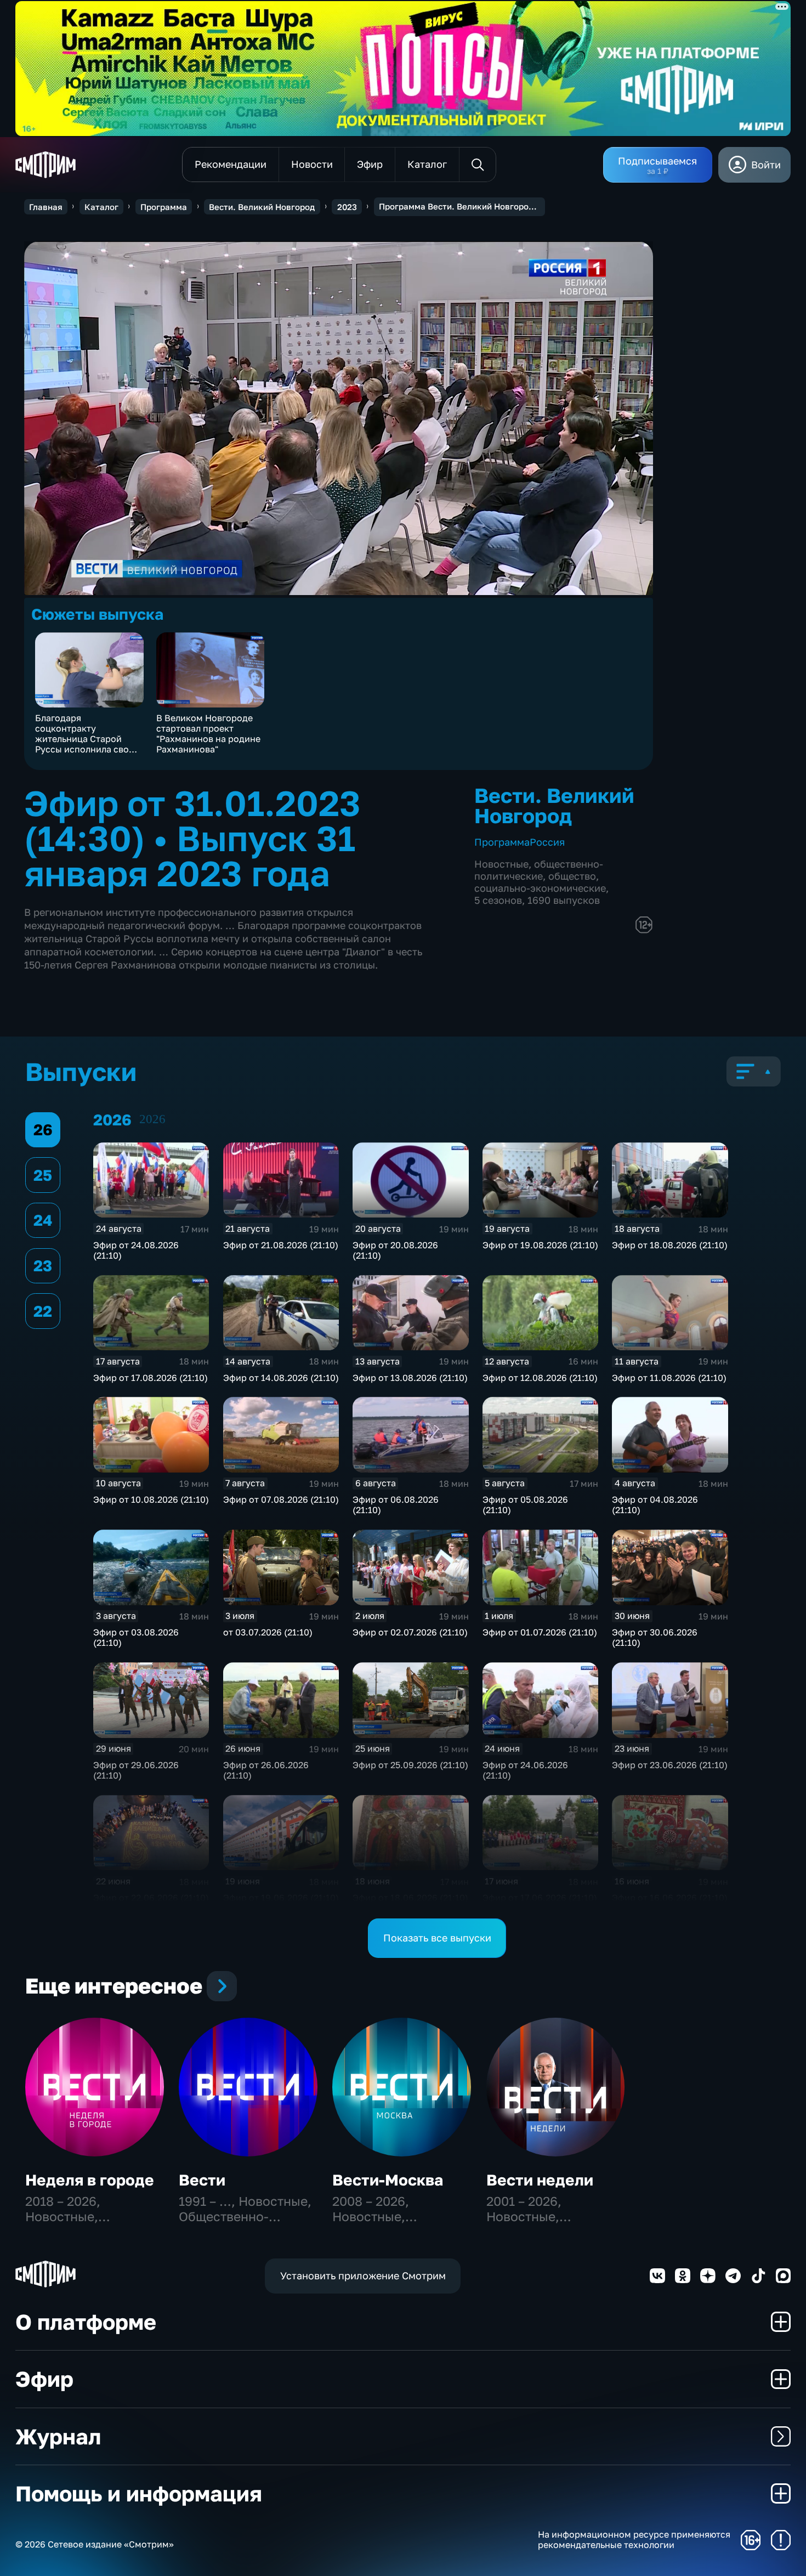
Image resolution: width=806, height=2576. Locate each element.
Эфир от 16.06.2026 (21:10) (670, 1898)
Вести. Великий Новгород (262, 207)
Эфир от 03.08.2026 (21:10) (136, 1637)
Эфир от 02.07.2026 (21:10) (410, 1632)
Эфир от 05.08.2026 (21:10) (525, 1505)
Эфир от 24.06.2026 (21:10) (525, 1770)
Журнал (58, 2436)
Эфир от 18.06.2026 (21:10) (410, 1898)
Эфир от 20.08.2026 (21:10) (395, 1250)
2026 (152, 1119)
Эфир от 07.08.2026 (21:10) (281, 1499)
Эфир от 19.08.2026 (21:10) (540, 1245)
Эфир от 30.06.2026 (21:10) (655, 1637)
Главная (46, 207)
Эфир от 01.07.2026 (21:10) (540, 1632)
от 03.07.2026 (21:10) (268, 1632)
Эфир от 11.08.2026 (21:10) (669, 1378)
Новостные (501, 864)
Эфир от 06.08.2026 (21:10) (396, 1505)
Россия (547, 842)
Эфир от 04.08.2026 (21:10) (655, 1505)
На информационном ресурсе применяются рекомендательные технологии (634, 2540)
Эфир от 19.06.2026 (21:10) (281, 1898)
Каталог (101, 207)
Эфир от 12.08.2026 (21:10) (540, 1378)
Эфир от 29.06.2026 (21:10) (136, 1770)
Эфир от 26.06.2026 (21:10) (266, 1770)
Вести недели (540, 2180)
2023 (347, 207)
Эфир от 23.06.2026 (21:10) (670, 1765)
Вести (202, 2180)
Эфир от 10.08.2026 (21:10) (151, 1499)
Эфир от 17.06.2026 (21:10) (540, 1898)
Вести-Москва (388, 2180)
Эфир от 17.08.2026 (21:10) (151, 1378)
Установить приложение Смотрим (363, 2275)
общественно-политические (539, 870)
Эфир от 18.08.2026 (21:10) (670, 1245)
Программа (164, 207)
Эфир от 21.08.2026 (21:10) (281, 1245)
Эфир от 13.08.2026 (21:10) (410, 1378)
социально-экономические (540, 888)
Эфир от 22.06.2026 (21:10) (151, 1898)
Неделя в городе (90, 2180)
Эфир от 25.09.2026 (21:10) (410, 1765)
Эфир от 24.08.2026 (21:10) (136, 1250)
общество (572, 876)
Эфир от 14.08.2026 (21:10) (281, 1378)
